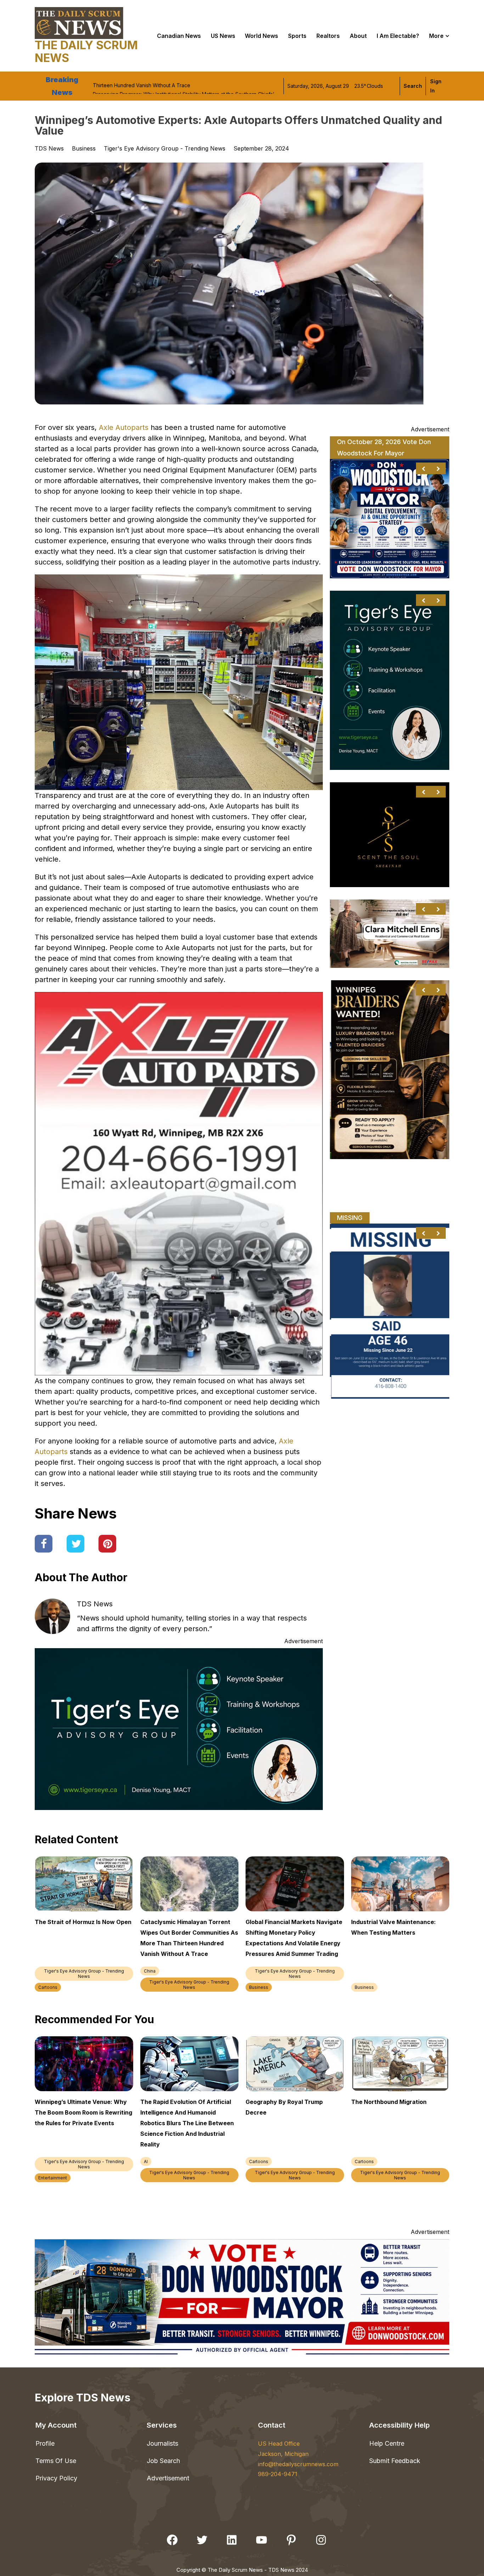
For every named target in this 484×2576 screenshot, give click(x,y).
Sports (297, 36)
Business (84, 148)
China (150, 1971)
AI (146, 2161)
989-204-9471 (278, 2474)
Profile (45, 2443)
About (358, 36)
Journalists (162, 2443)
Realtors (328, 36)
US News (223, 36)
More (436, 36)
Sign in (436, 86)
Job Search (163, 2461)
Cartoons (48, 1987)
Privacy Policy (56, 2478)
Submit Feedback (395, 2461)
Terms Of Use (56, 2461)
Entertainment (53, 2178)
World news (261, 36)
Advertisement (168, 2478)
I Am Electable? (398, 36)
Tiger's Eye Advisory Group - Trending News (165, 148)
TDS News (95, 1604)
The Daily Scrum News (86, 52)
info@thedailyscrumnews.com (298, 2464)
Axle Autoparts (124, 427)
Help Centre (387, 2443)
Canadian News (179, 36)
